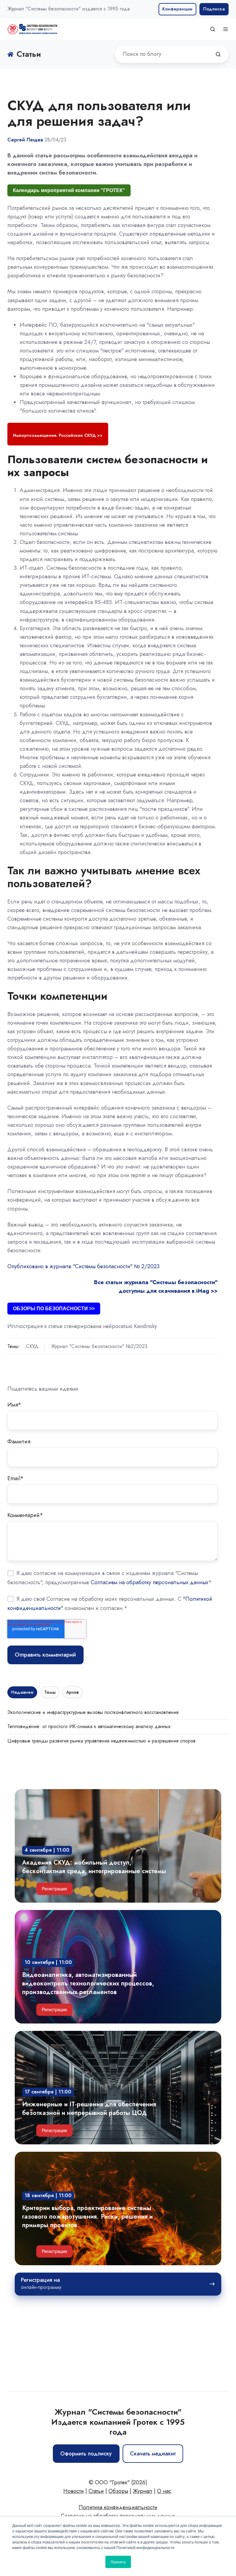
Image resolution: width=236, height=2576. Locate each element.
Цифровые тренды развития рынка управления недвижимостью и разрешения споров (101, 1741)
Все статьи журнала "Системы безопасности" (156, 1282)
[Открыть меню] (226, 29)
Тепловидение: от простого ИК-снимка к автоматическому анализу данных (89, 1726)
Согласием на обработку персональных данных (149, 1582)
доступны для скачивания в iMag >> (168, 1291)
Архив (72, 1692)
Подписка (214, 9)
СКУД (32, 1346)
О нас (164, 2491)
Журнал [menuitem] (143, 2491)
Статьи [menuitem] (96, 2491)
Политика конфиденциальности (118, 2507)
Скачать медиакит (153, 2454)
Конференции (177, 9)
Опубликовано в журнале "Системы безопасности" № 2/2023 (83, 1266)
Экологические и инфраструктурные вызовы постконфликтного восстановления (93, 1712)
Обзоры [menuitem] (118, 2491)
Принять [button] (118, 2562)
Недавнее (22, 1692)
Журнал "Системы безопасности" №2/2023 (99, 1346)
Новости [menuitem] (74, 2491)
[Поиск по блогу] (218, 54)
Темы (50, 1692)
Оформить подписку (86, 2454)
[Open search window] (213, 29)
